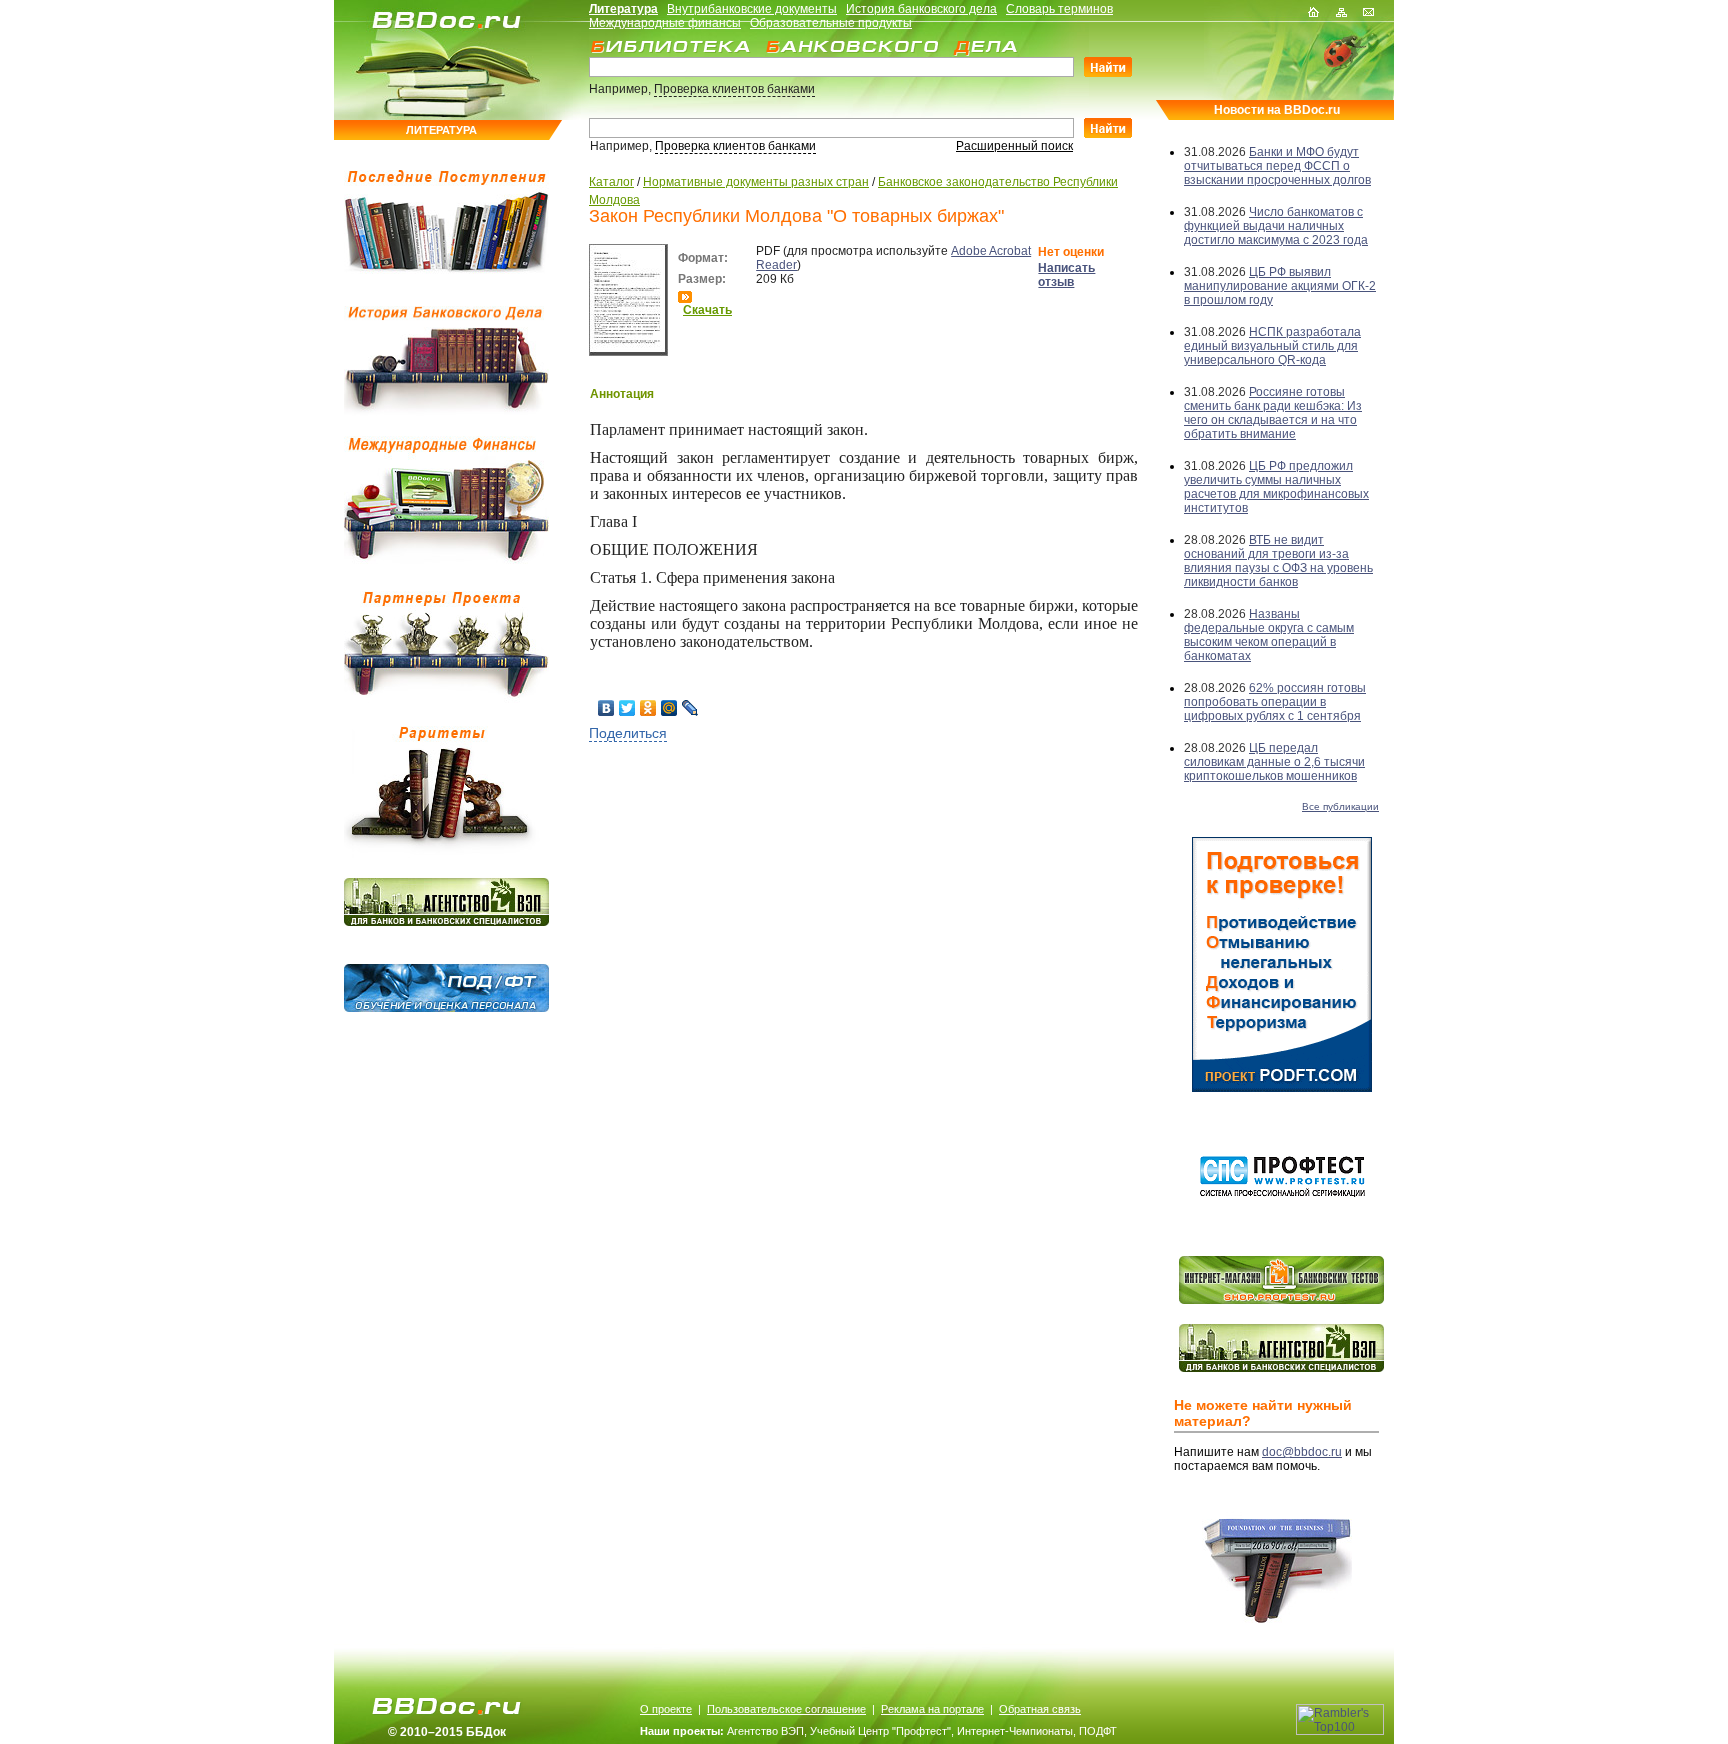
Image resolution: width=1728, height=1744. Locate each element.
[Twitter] (627, 708)
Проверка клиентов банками (734, 89)
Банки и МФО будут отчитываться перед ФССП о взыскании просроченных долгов (1277, 166)
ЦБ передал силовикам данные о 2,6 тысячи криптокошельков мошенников (1274, 762)
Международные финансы (665, 23)
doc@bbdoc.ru (1302, 1452)
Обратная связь (1040, 1709)
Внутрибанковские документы (752, 9)
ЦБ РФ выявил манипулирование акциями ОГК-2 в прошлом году (1280, 286)
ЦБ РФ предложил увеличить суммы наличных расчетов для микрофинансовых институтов (1276, 487)
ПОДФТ (1098, 1731)
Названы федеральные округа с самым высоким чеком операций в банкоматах (1269, 635)
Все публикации (1340, 806)
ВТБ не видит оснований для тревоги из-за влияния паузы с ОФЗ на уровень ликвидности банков (1278, 561)
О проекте (666, 1709)
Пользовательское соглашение (786, 1709)
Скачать (707, 310)
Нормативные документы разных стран (756, 182)
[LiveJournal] (690, 708)
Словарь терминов (1059, 9)
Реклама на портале (932, 1709)
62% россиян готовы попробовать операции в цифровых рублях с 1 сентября (1275, 702)
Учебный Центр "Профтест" (880, 1731)
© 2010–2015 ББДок (447, 1732)
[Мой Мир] (669, 708)
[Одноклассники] (648, 708)
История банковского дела (921, 9)
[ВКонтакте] (606, 708)
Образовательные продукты (831, 23)
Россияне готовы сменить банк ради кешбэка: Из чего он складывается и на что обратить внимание (1273, 413)
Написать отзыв (1066, 275)
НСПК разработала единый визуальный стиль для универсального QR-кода (1272, 346)
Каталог (611, 182)
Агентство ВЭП (765, 1731)
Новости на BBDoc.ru (1277, 110)
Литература (623, 9)
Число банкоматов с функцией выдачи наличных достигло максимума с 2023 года (1276, 226)
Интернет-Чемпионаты (1015, 1731)
